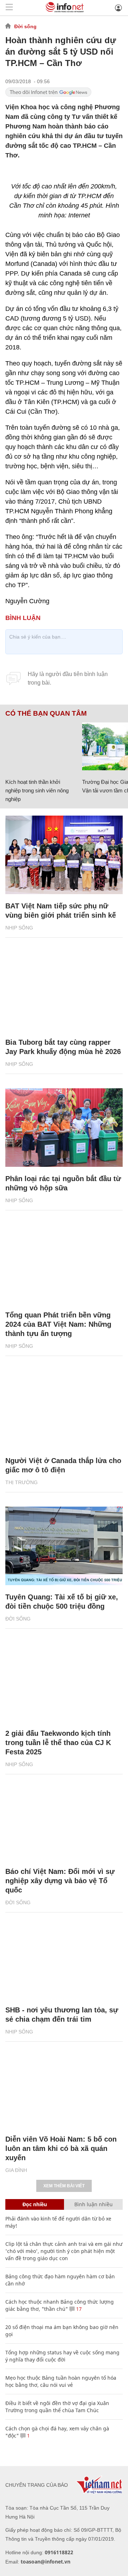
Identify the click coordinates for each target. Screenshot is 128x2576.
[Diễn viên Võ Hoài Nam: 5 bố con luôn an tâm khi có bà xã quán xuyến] (64, 2088)
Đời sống (25, 26)
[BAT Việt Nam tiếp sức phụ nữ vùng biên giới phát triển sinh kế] (64, 855)
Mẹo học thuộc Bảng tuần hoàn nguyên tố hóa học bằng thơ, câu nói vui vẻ (61, 2381)
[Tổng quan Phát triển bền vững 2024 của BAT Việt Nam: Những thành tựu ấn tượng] (64, 1264)
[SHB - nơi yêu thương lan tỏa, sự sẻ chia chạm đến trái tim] (64, 1959)
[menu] (9, 8)
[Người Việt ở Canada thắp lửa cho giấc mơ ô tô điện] (64, 1410)
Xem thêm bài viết (64, 2186)
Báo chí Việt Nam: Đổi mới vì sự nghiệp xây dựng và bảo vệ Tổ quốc (60, 1881)
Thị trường (22, 1482)
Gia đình (16, 2170)
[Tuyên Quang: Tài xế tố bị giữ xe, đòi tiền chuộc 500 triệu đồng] (64, 1546)
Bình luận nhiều (94, 2204)
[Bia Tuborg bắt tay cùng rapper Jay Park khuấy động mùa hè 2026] (64, 991)
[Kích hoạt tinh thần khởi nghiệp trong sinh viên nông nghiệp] (41, 746)
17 (78, 2309)
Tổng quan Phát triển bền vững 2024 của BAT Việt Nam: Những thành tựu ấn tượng (58, 1324)
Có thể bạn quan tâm (46, 714)
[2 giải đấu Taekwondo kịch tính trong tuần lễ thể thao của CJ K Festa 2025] (64, 1682)
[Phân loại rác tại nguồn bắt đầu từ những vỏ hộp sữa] (64, 1128)
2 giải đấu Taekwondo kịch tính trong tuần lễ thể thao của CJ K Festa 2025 (58, 1743)
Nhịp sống (19, 928)
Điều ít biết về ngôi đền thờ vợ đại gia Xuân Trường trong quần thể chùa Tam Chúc (57, 2407)
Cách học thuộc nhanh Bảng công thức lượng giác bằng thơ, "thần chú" (60, 2305)
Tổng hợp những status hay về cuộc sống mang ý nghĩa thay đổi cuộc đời (62, 2356)
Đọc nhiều (35, 2204)
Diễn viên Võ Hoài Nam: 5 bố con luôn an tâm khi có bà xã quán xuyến (61, 2148)
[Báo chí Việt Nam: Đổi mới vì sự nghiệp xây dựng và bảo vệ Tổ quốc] (64, 1821)
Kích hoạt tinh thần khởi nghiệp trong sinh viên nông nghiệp (37, 790)
